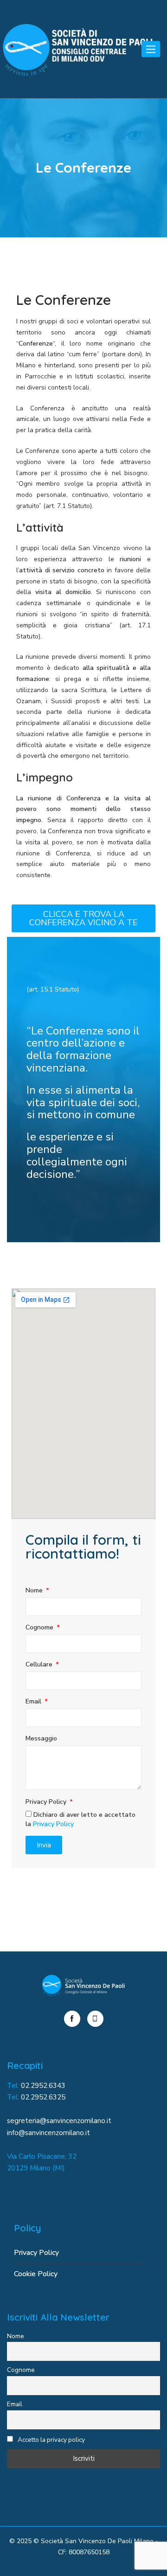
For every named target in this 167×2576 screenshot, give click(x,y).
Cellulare (40, 1664)
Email (34, 1701)
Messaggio (41, 1738)
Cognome (40, 1627)
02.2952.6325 (43, 2097)
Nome (35, 1590)
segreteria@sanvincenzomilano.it (59, 2121)
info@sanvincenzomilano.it (48, 2133)
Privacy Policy (47, 1802)
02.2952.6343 (43, 2086)
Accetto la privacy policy (51, 2440)
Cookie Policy (36, 2274)
